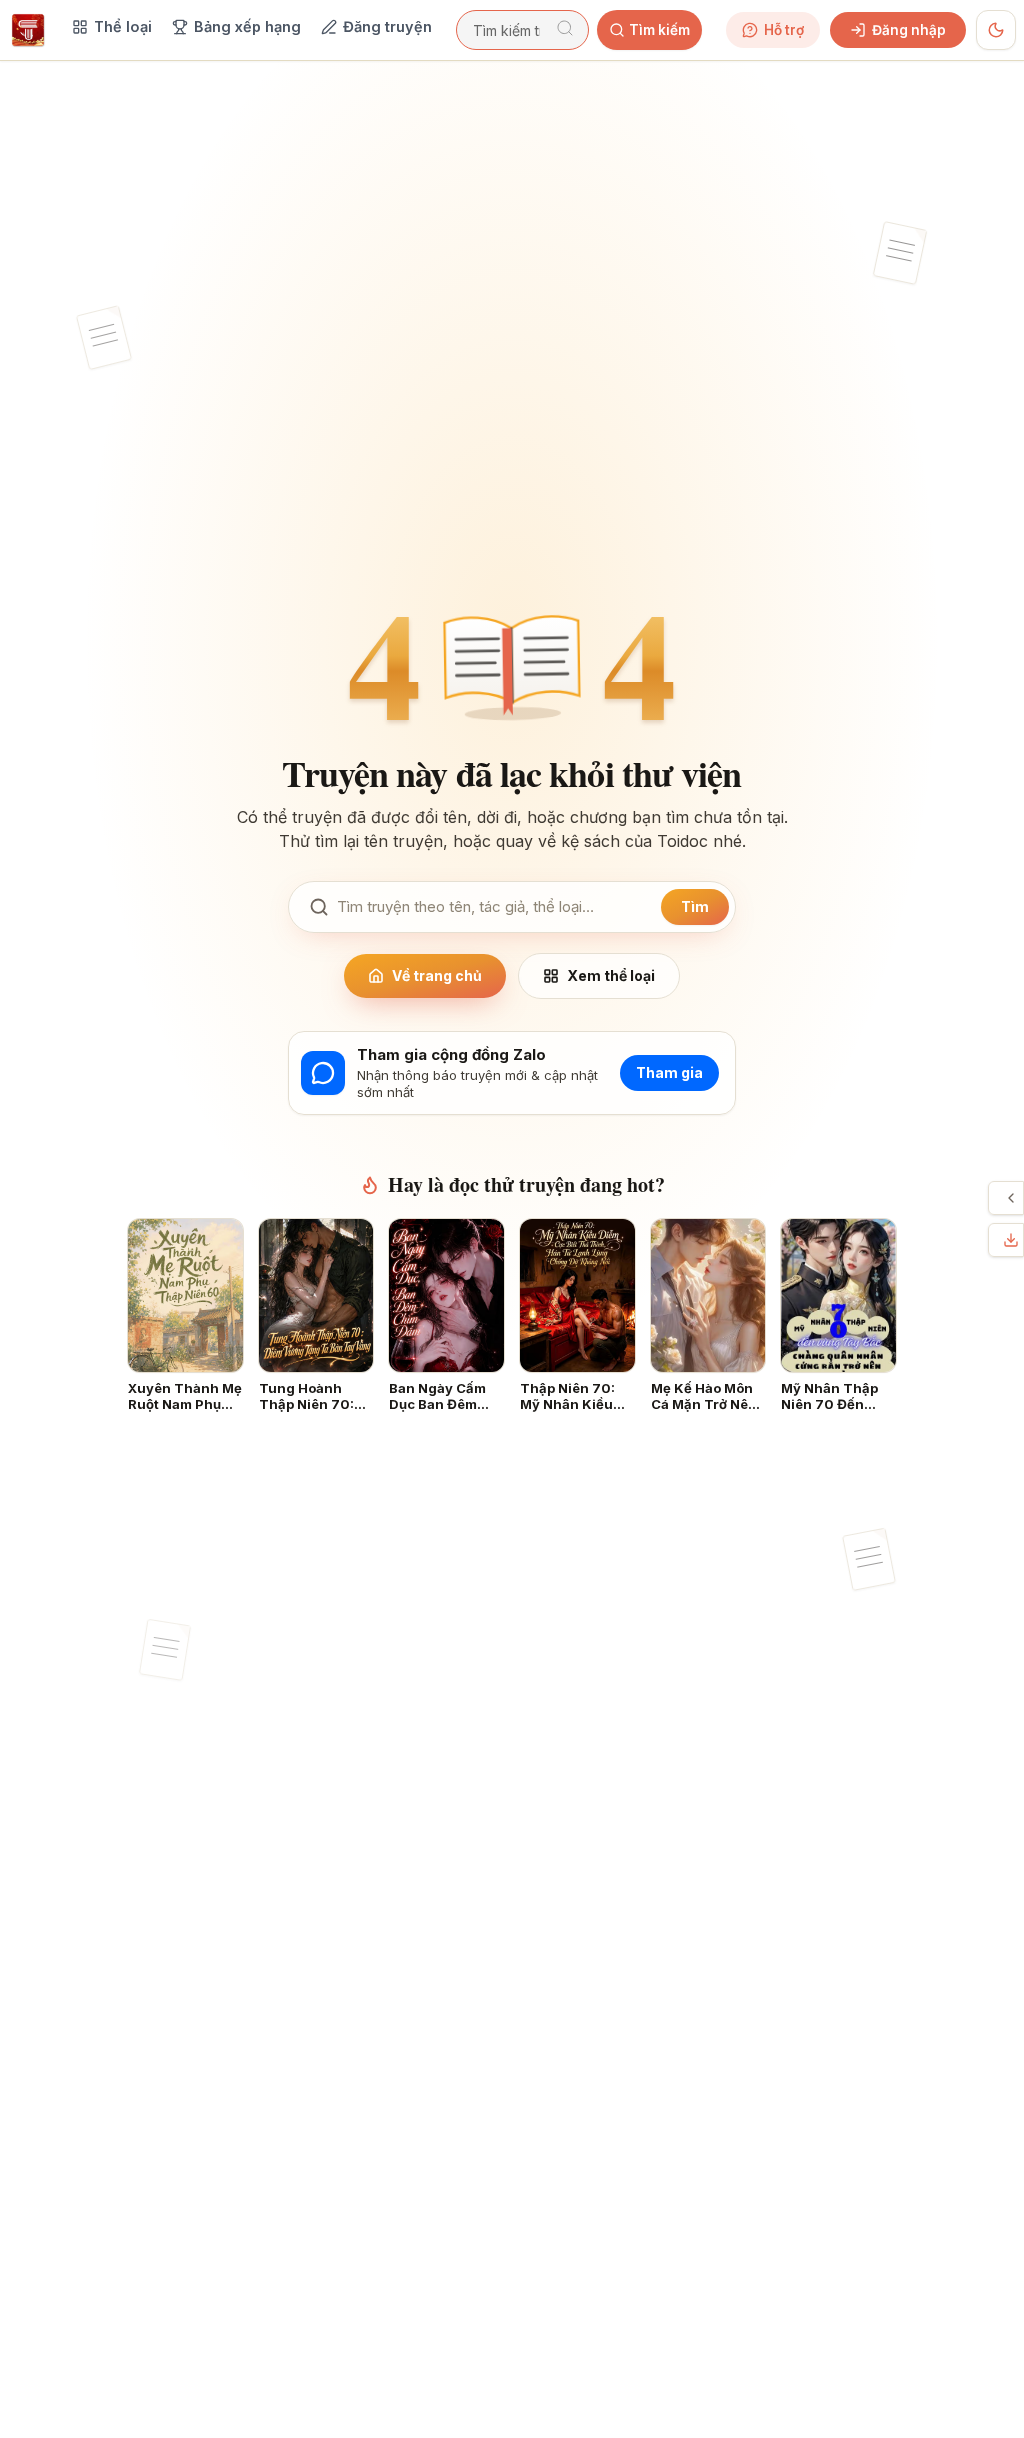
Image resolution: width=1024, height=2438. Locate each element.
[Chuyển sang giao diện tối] (996, 30)
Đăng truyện (387, 26)
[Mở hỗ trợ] (1011, 1198)
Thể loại (123, 26)
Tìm (695, 906)
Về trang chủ (437, 975)
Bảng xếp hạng (247, 26)
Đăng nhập (909, 30)
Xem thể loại (611, 975)
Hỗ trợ (784, 30)
